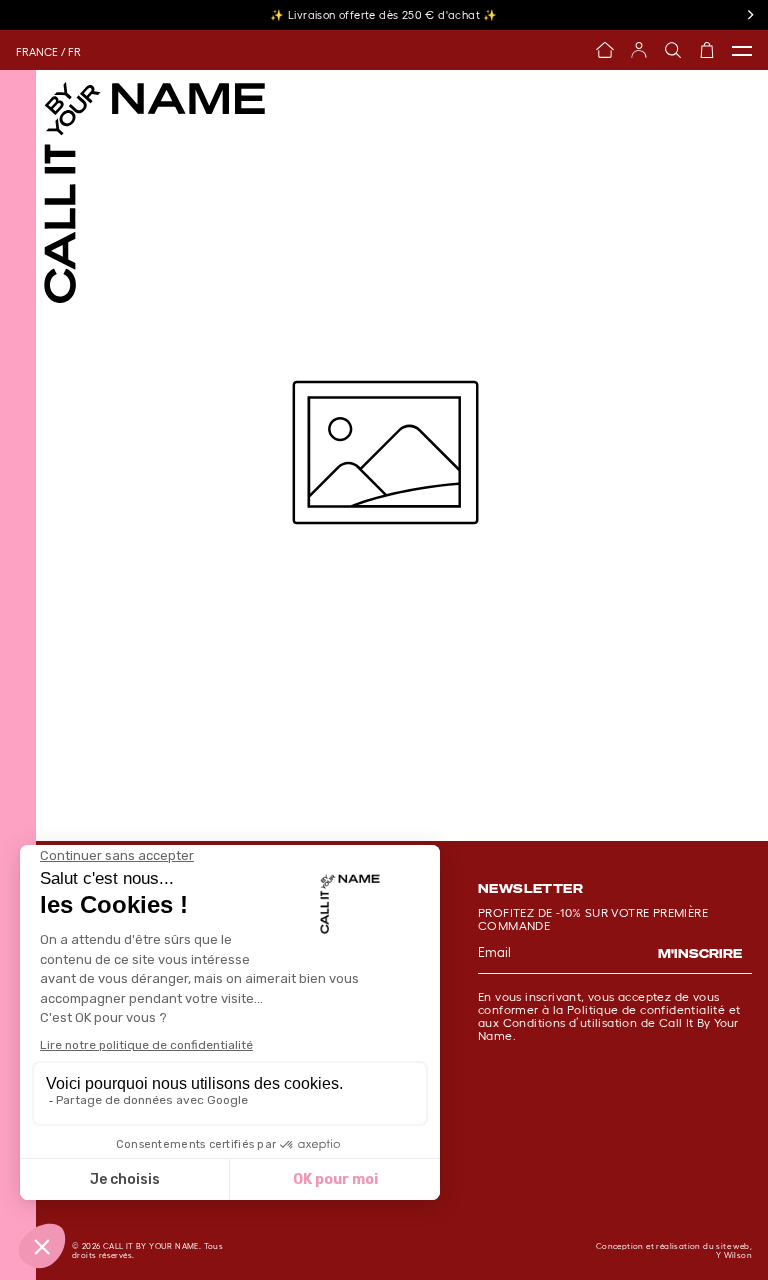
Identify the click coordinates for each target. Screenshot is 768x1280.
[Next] (750, 15)
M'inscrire (700, 953)
